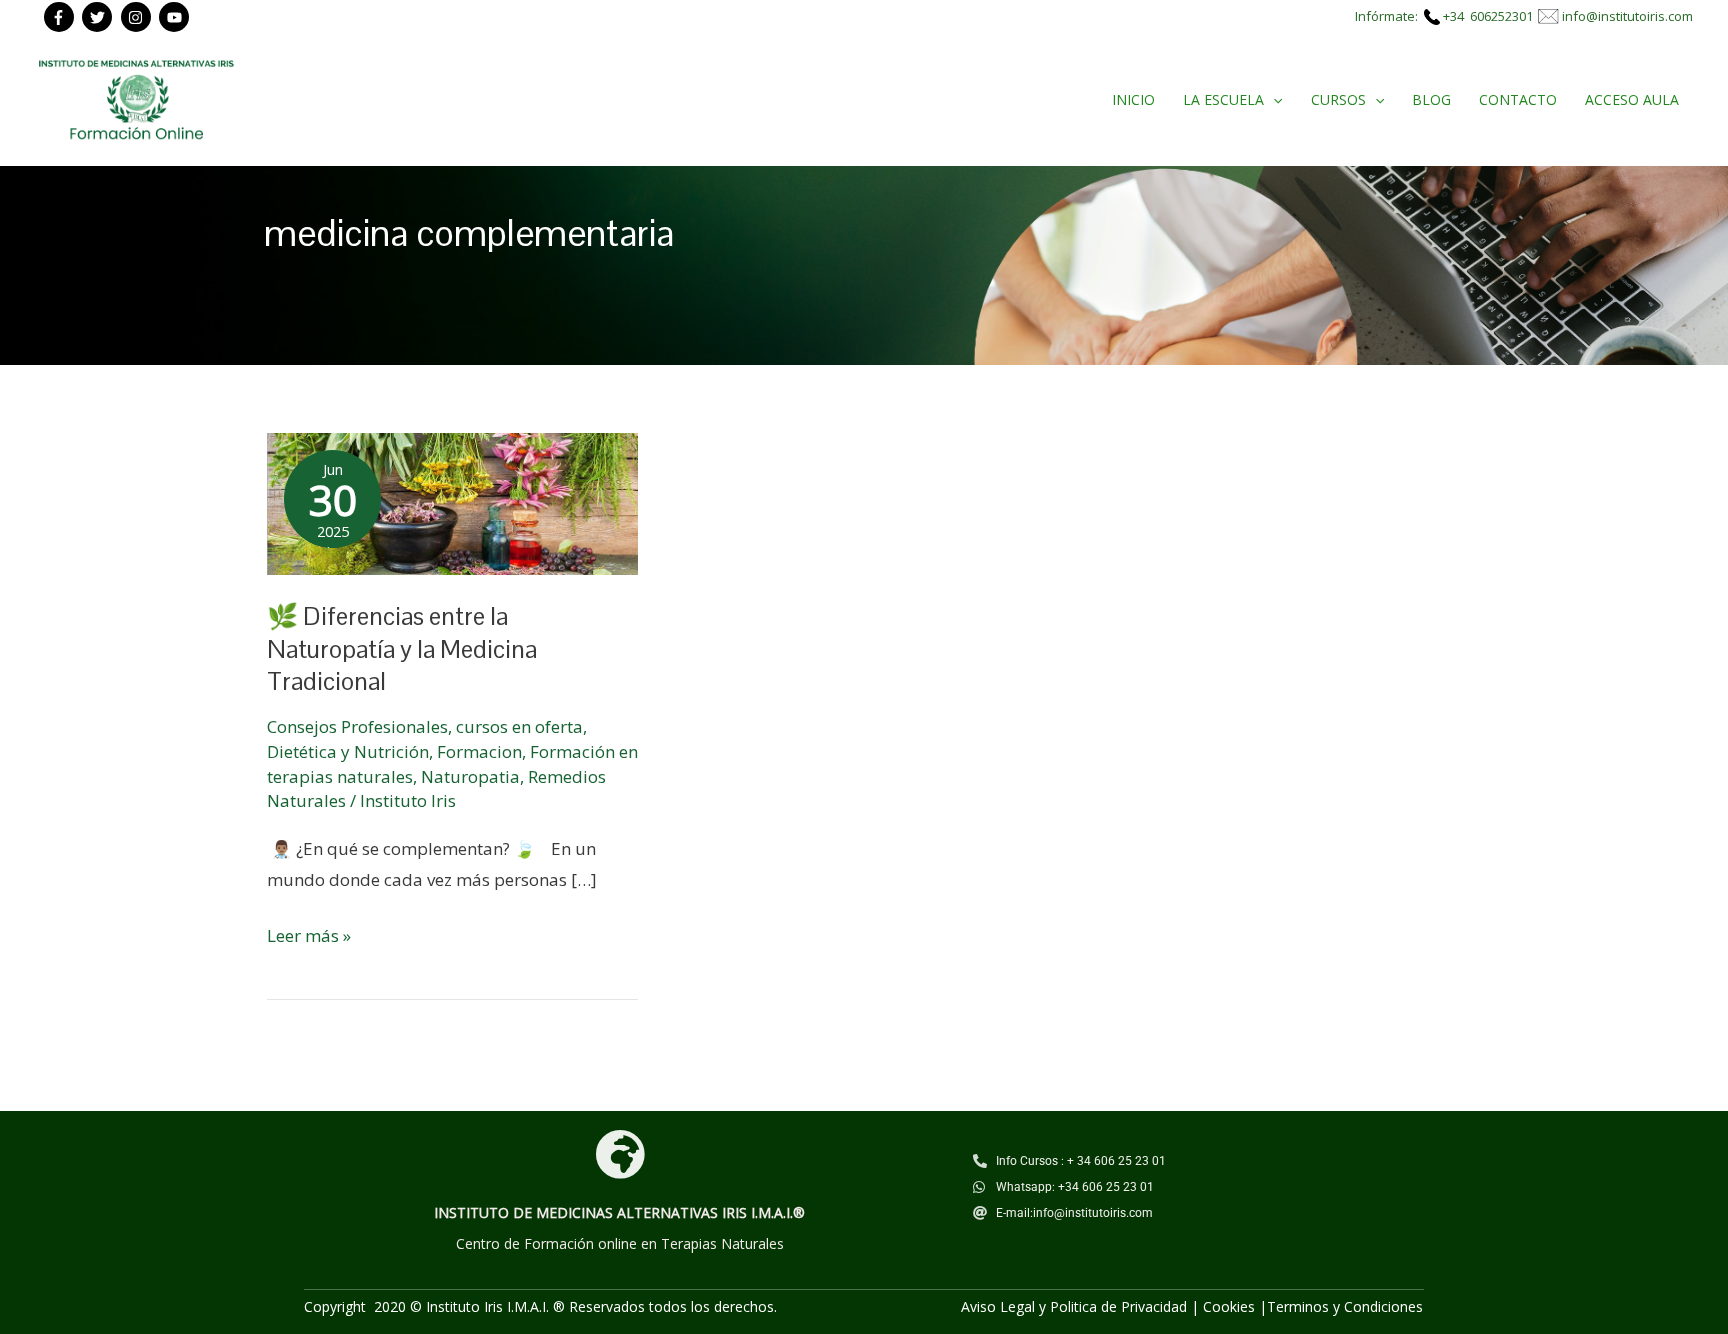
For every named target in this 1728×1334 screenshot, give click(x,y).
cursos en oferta (519, 726)
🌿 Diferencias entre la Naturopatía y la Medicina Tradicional (402, 648)
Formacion (479, 751)
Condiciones (1383, 1306)
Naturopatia (470, 776)
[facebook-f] (61, 17)
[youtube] (176, 17)
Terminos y (1305, 1306)
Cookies (1229, 1306)
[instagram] (138, 17)
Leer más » (309, 934)
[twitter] (99, 17)
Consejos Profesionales (357, 726)
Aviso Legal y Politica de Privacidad (1074, 1306)
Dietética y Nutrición (348, 751)
